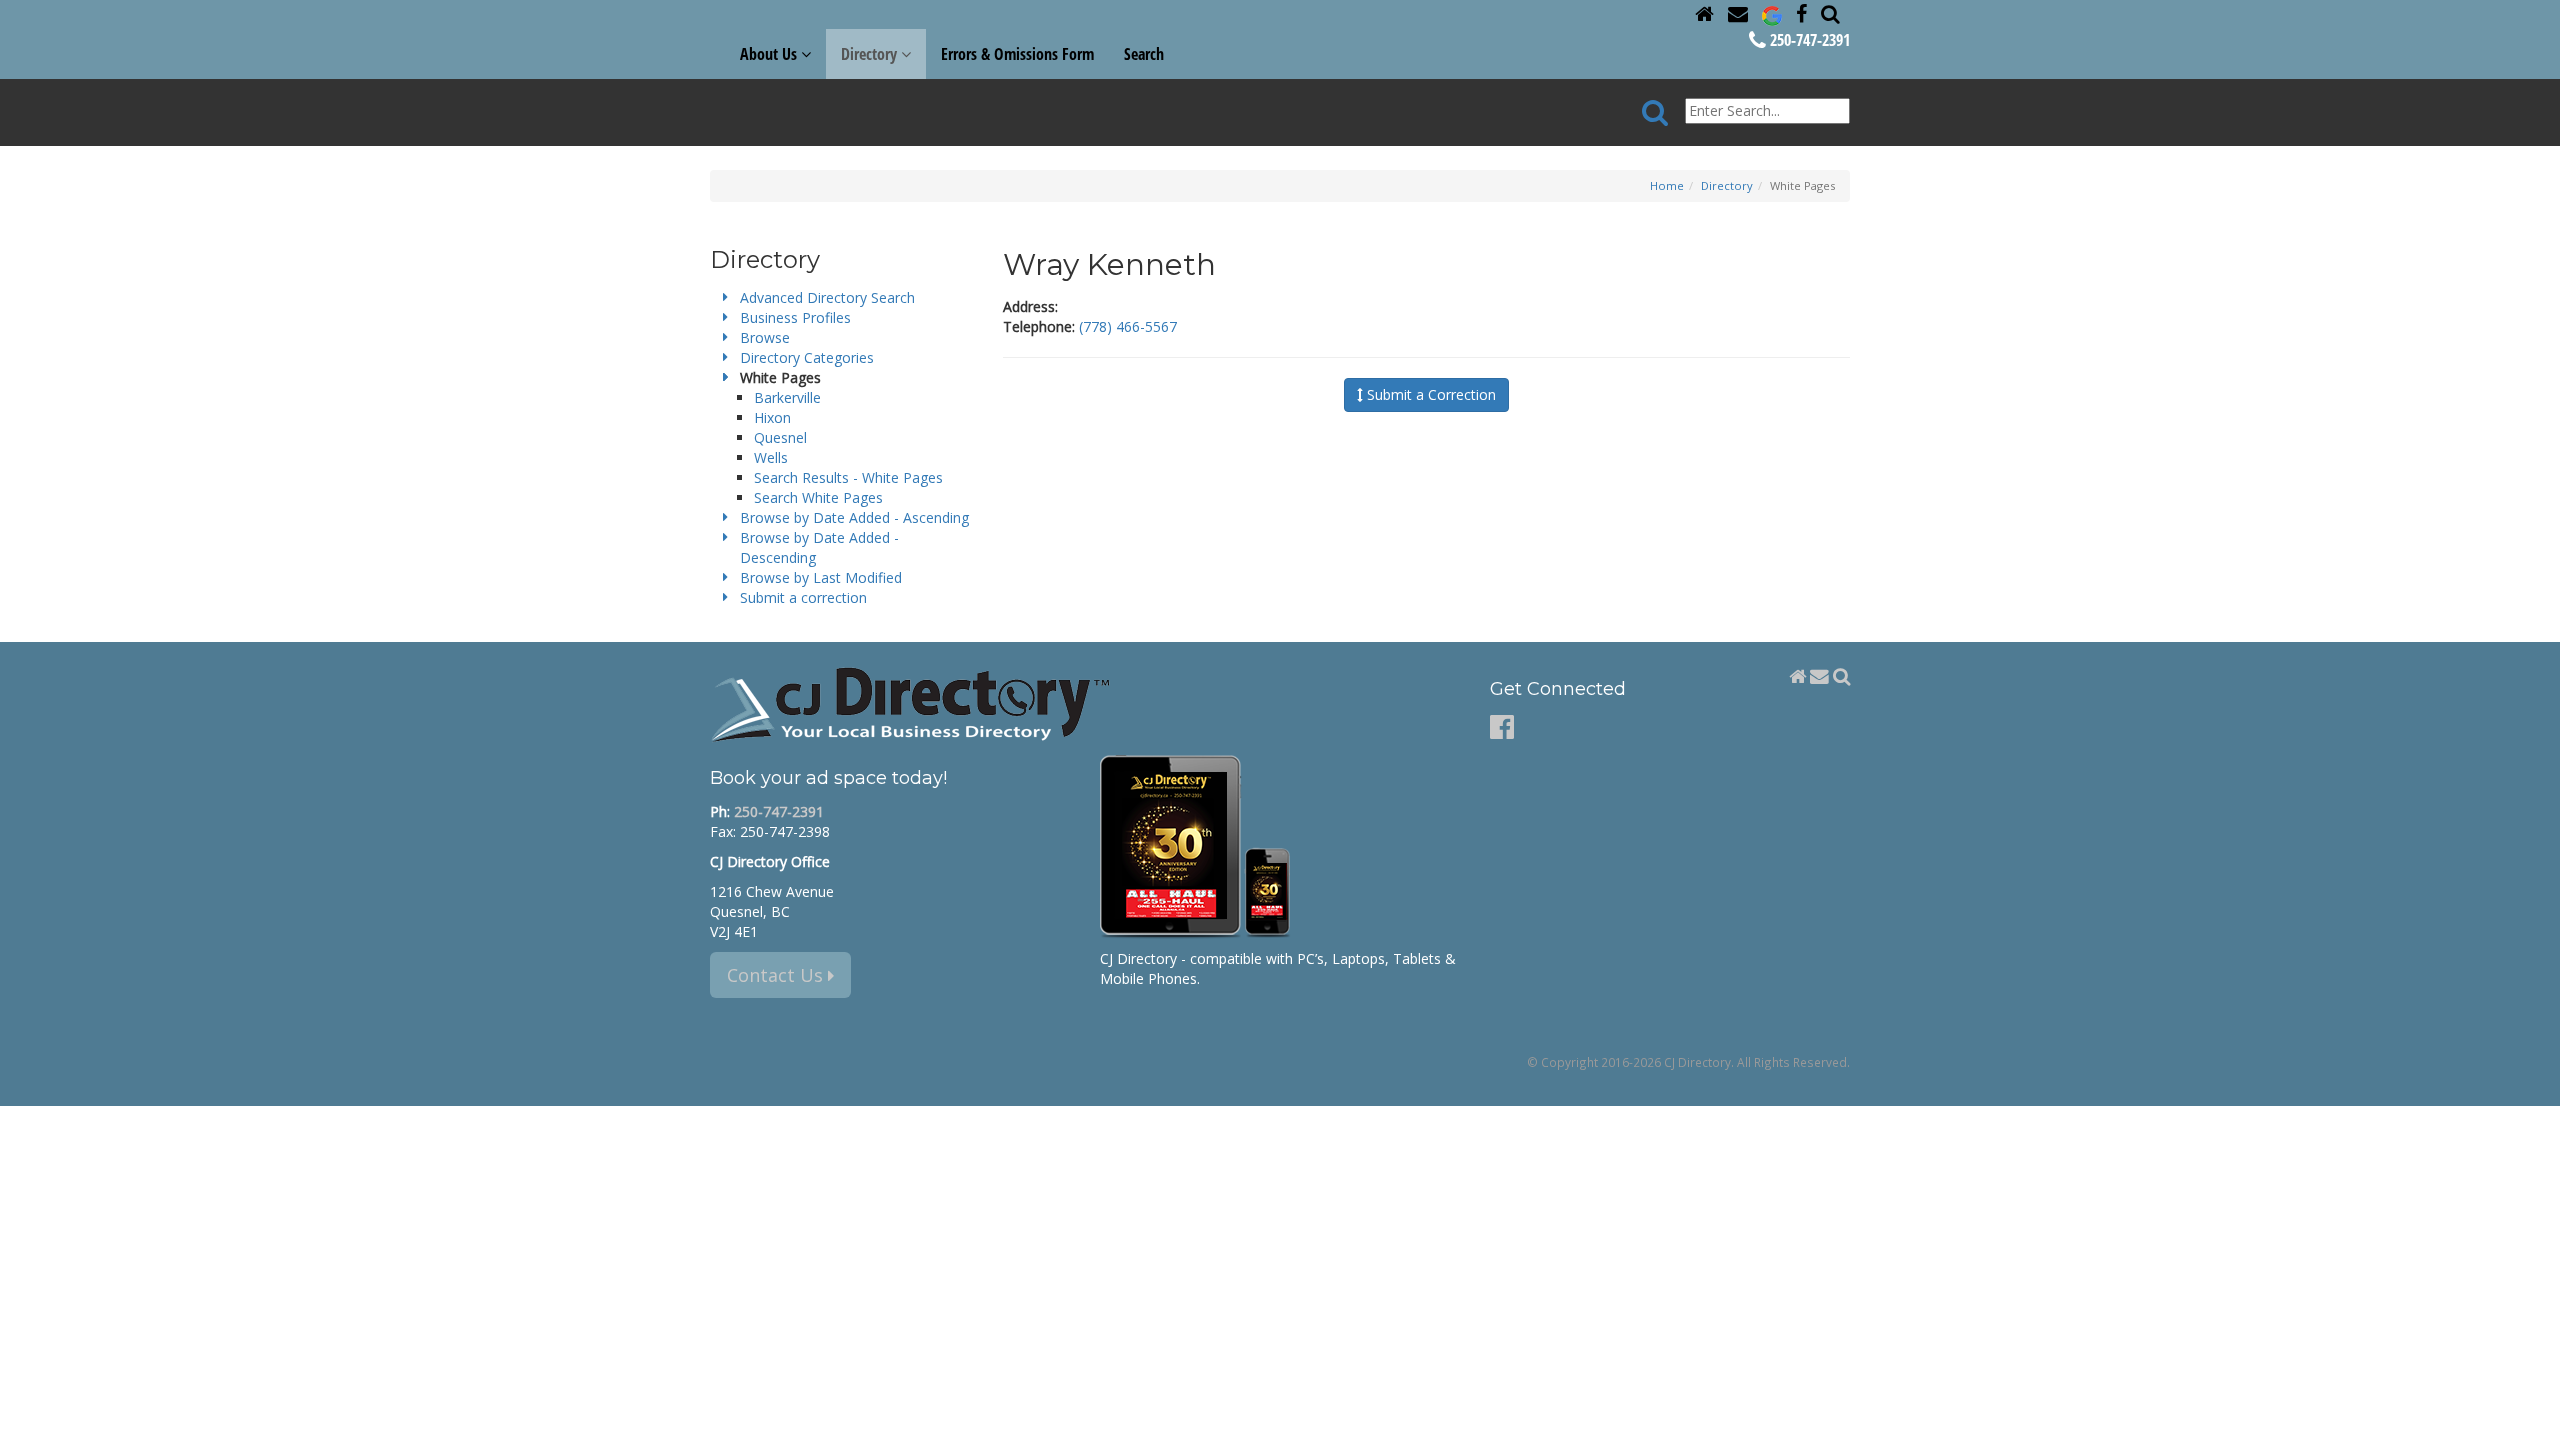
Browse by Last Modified (821, 577)
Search (1144, 54)
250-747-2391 (1808, 40)
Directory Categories (807, 357)
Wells (771, 457)
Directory (1727, 185)
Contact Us (777, 975)
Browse (765, 337)
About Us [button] (770, 54)
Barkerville (787, 397)
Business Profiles (795, 317)
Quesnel (780, 437)
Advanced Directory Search (827, 297)
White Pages (780, 377)
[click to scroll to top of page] (2533, 1416)
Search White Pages (818, 497)
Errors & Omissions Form (1017, 54)
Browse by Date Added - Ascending (854, 517)
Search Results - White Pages (848, 477)
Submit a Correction (1429, 394)
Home (1667, 185)
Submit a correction (803, 597)
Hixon (772, 417)
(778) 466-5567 (1128, 326)
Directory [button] (871, 54)
